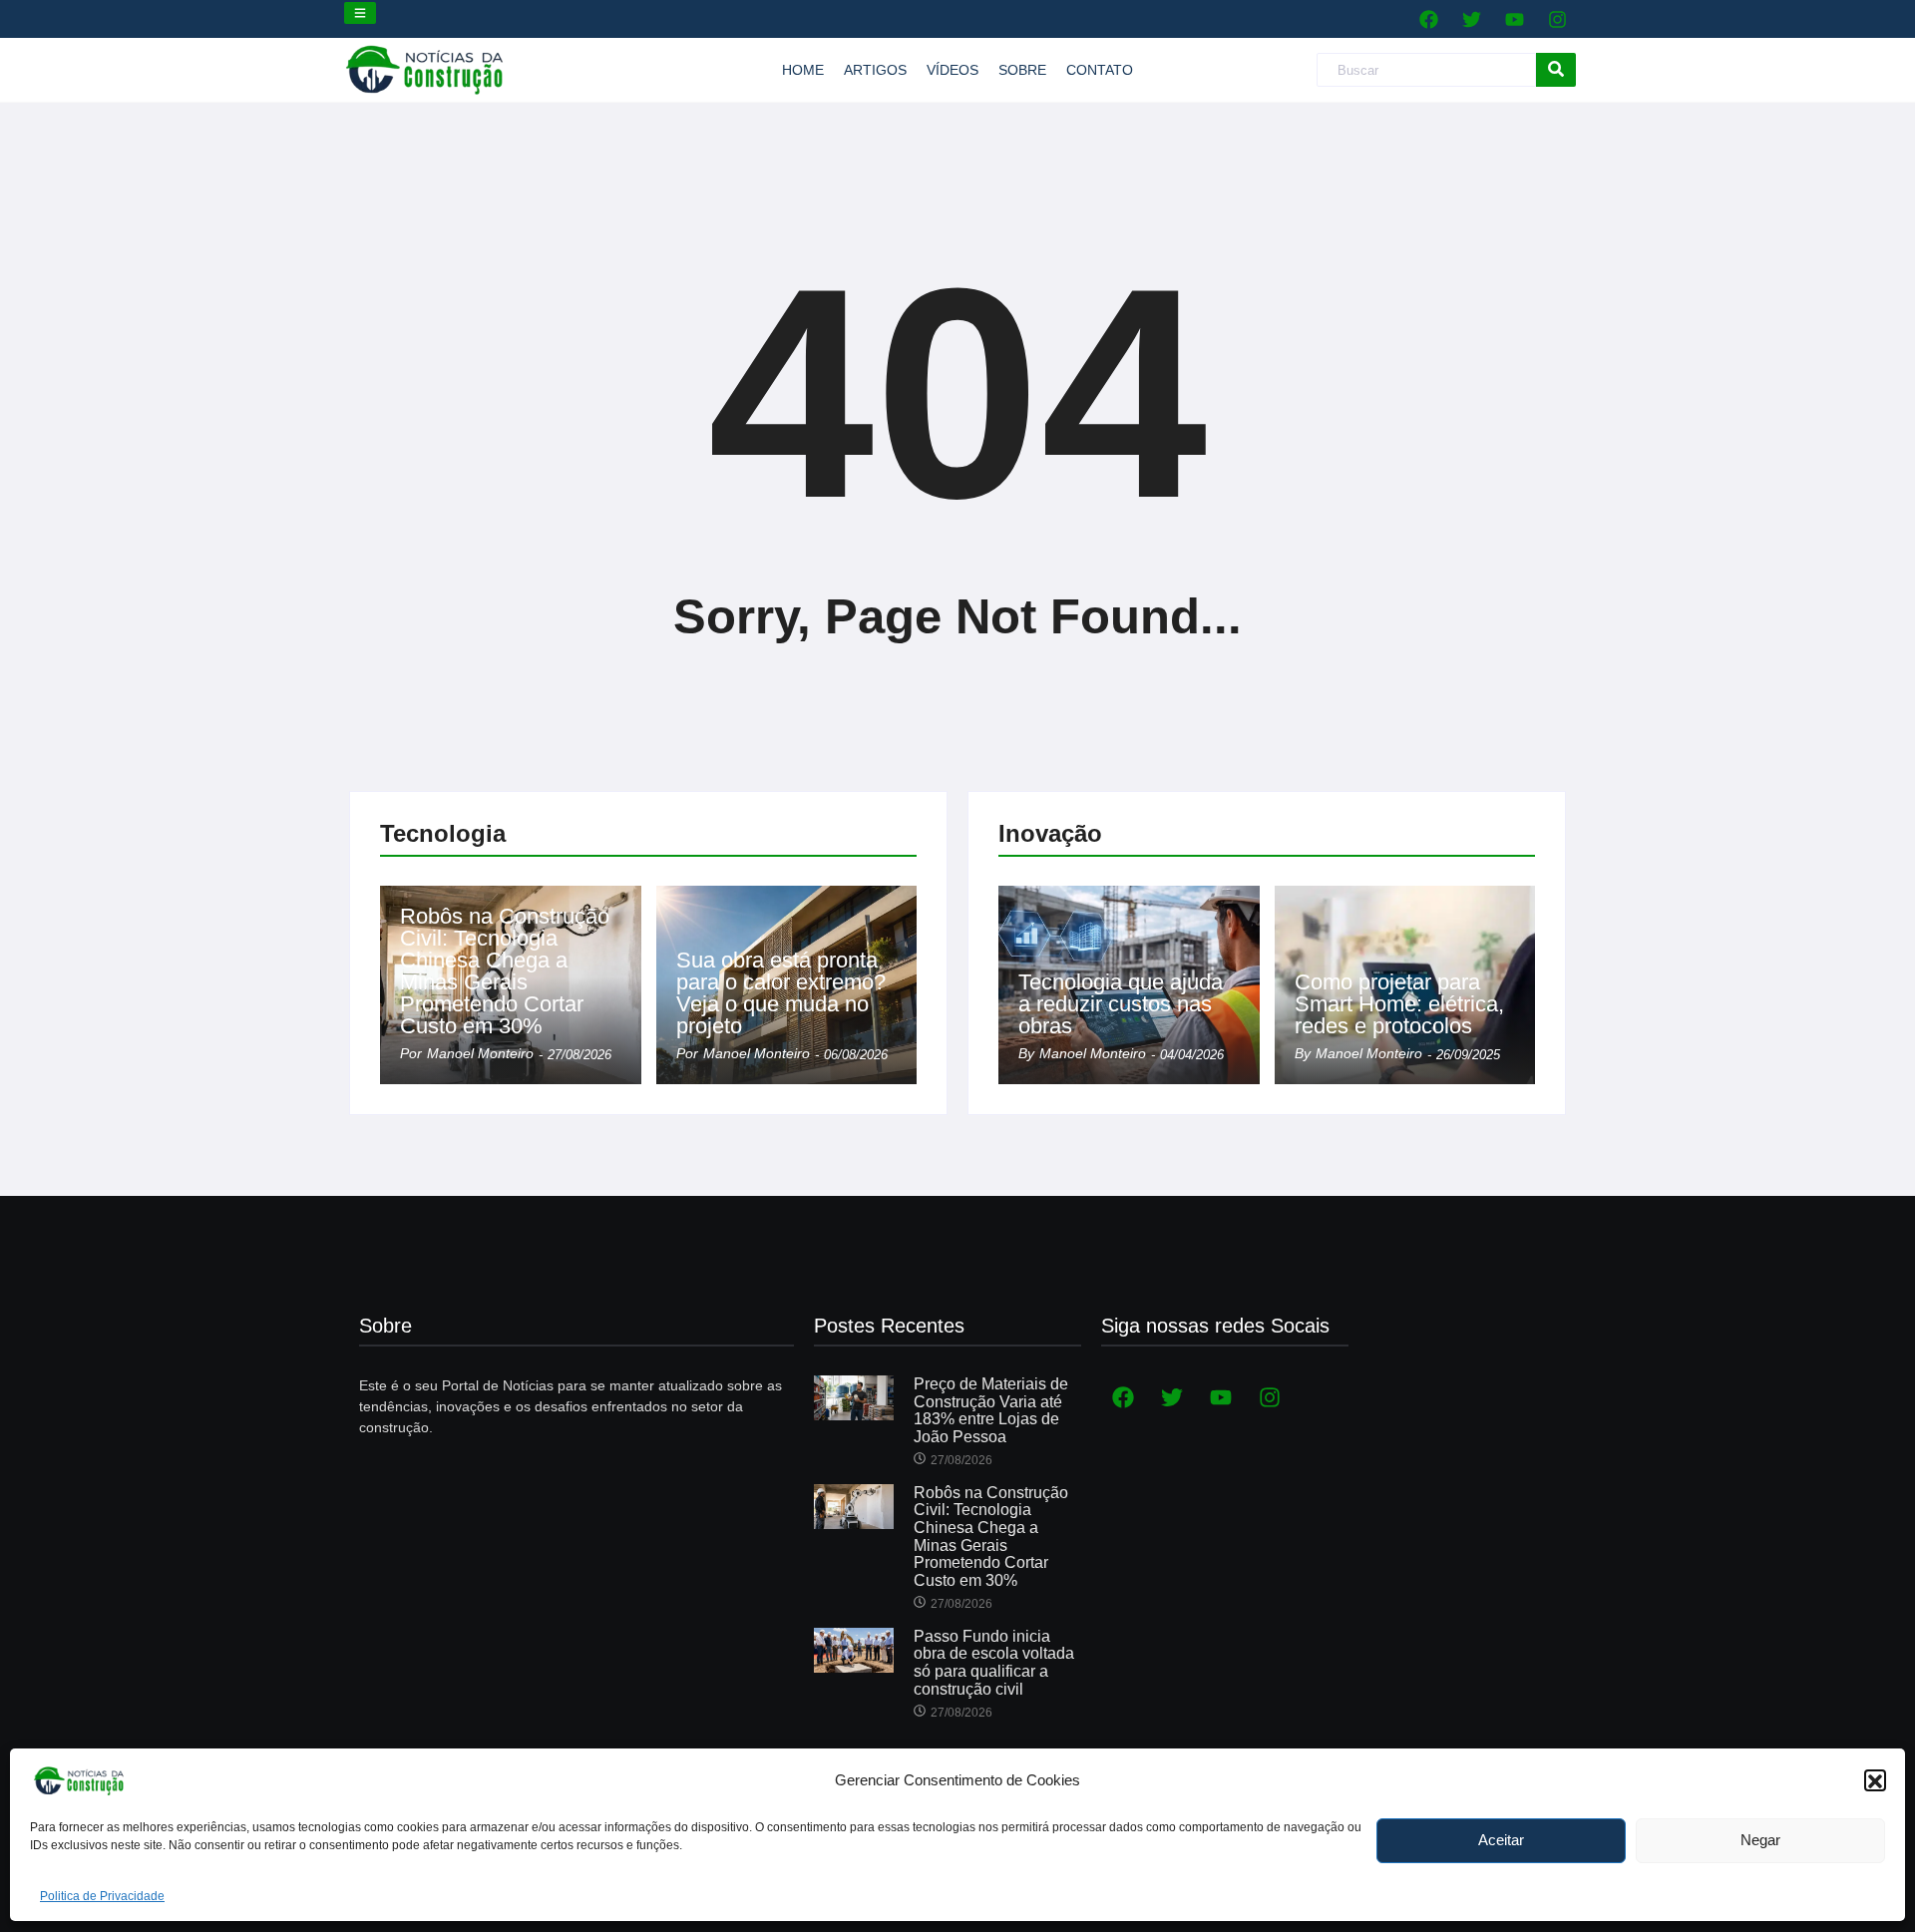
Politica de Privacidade (102, 1896)
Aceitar (1501, 1841)
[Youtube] (1514, 19)
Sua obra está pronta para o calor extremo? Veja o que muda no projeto (781, 993)
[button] (1875, 1781)
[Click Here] (360, 13)
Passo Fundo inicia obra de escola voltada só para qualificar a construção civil (994, 1663)
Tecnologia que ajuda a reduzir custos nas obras (1121, 1004)
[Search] (1556, 70)
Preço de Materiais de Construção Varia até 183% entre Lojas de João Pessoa (991, 1410)
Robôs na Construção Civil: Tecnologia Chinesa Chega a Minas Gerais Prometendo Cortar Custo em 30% (505, 971)
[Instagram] (1557, 19)
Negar (1760, 1841)
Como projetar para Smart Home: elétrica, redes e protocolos (1399, 1004)
